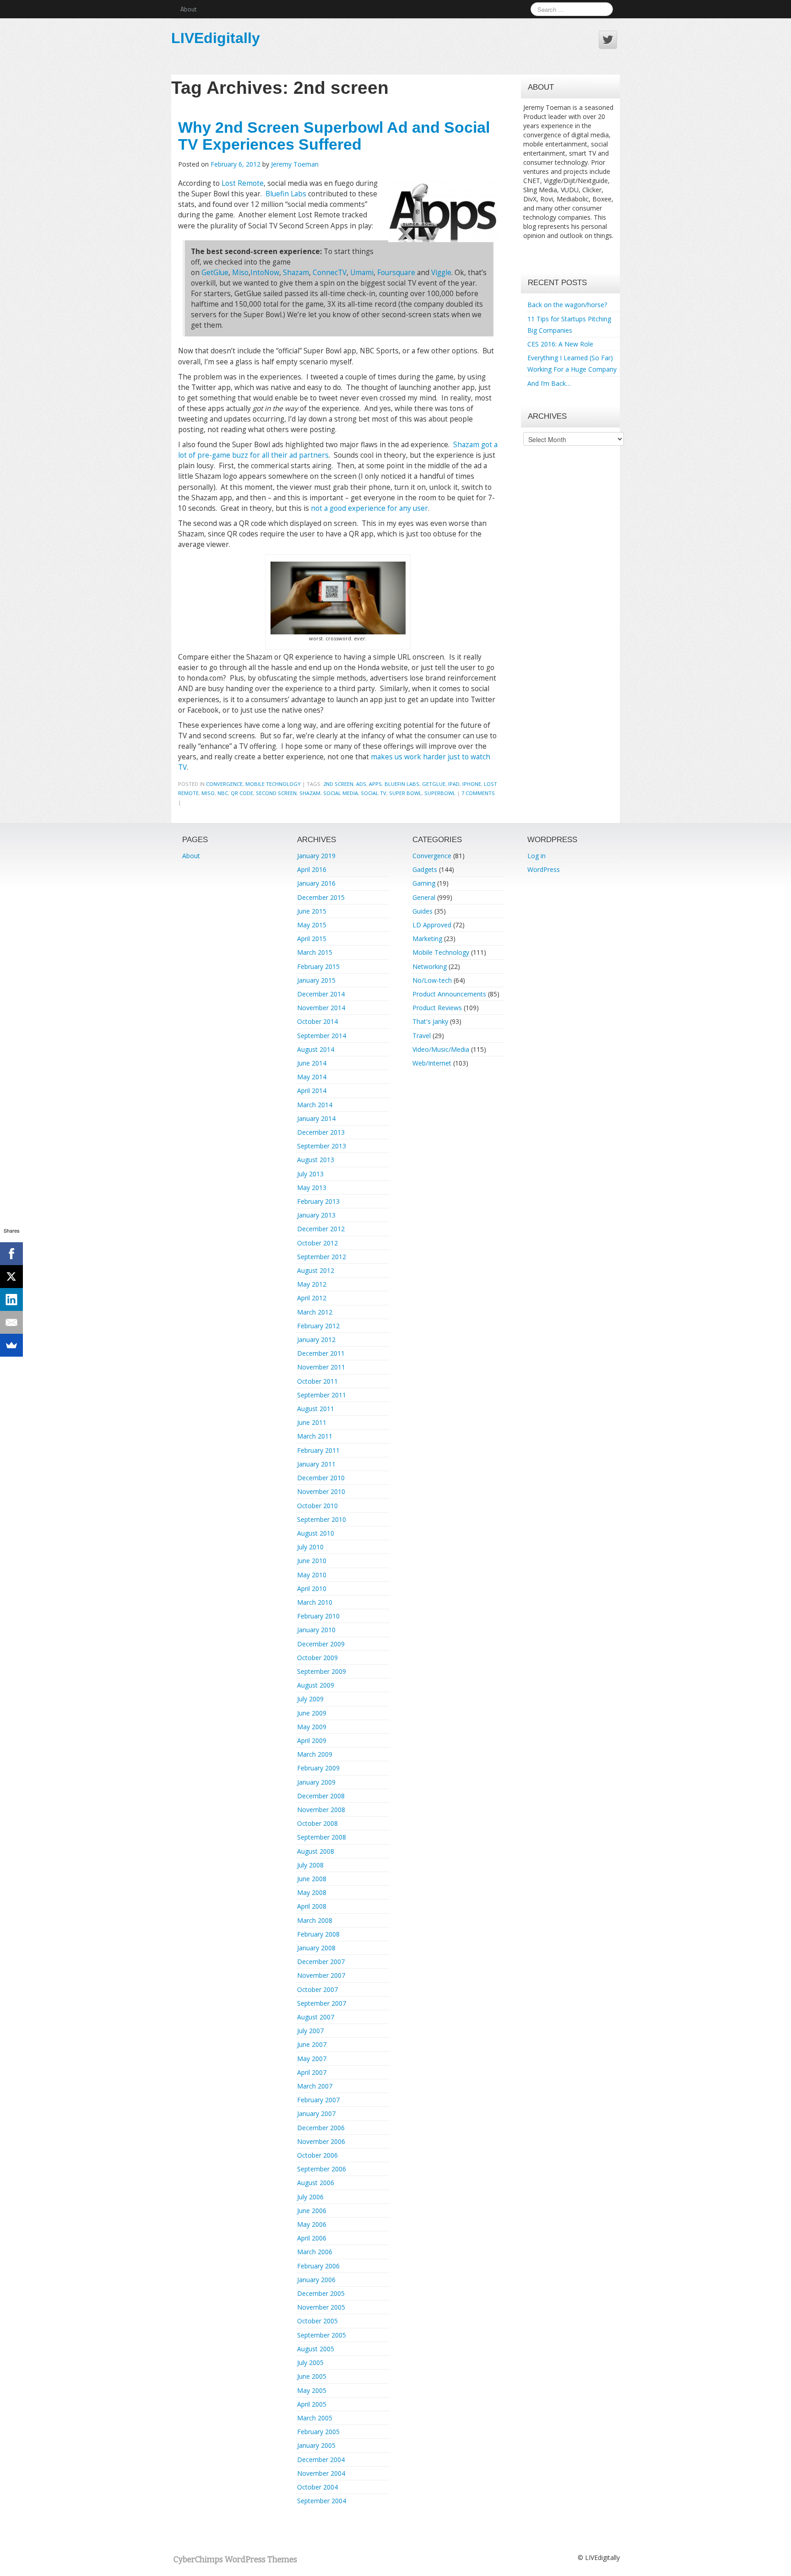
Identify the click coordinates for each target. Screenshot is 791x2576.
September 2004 (322, 2501)
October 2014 (317, 1021)
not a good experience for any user (369, 508)
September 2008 (322, 1837)
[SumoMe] (11, 1345)
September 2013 (322, 1146)
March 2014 (315, 1105)
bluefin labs (402, 784)
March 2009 (315, 1754)
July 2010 (310, 1547)
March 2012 (315, 1312)
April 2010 (312, 1588)
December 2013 (321, 1132)
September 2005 (322, 2335)
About (188, 9)
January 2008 (316, 1948)
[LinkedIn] (11, 1299)
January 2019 (316, 856)
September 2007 (322, 2003)
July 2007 (310, 2031)
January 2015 (316, 980)
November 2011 (321, 1367)
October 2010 (317, 1506)
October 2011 (317, 1381)
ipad (454, 784)
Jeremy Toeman (295, 164)
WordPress (544, 869)
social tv (374, 793)
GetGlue (215, 273)
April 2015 (312, 939)
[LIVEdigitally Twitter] (608, 40)
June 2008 (312, 1879)
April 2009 (312, 1740)
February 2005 (318, 2432)
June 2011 (312, 1422)
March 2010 (315, 1602)
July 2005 (310, 2362)
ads (361, 784)
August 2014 (316, 1049)
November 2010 (321, 1491)
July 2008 (310, 1865)
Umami (362, 273)
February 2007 (318, 2100)
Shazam (296, 273)
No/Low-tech (432, 980)
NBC (223, 793)
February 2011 (318, 1450)
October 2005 (317, 2321)
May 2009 (312, 1727)
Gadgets (425, 869)
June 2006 (312, 2211)
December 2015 (321, 897)
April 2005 (312, 2404)
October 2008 (317, 1823)
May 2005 (312, 2390)
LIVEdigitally (216, 38)
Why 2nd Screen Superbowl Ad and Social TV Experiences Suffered (334, 136)
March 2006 (315, 2252)
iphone (472, 784)
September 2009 (322, 1671)
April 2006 (312, 2238)
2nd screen (338, 784)
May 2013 (312, 1188)
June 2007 (312, 2044)
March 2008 (315, 1920)
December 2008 (321, 1796)
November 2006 (321, 2141)
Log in (536, 856)
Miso (240, 273)
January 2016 (316, 883)
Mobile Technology (273, 784)
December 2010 (321, 1478)
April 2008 (312, 1906)
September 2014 (322, 1036)
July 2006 (310, 2197)
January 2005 (316, 2445)
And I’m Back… (549, 383)
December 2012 (321, 1229)
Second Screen (276, 793)
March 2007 (315, 2086)
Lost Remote (243, 183)
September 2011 (322, 1395)
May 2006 (312, 2224)
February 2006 (318, 2266)
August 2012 (316, 1270)
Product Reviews (437, 1008)
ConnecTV (330, 273)
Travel (422, 1036)
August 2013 (316, 1160)
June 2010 (312, 1561)
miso (208, 793)
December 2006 (321, 2128)
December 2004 (321, 2460)
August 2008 (316, 1851)
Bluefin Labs (286, 194)
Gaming (424, 883)
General (424, 897)
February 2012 (318, 1326)
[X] (11, 1277)
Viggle (441, 273)
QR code (242, 793)
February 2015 (318, 966)
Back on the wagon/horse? (567, 305)
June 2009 (312, 1713)
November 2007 (321, 1975)
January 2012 (316, 1339)
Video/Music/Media (441, 1049)
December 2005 (321, 2293)
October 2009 (317, 1658)
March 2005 (315, 2418)
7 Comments (478, 793)
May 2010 (312, 1575)
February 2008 (318, 1934)
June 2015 (312, 911)
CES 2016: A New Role (560, 344)
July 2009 (310, 1699)
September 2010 (322, 1519)
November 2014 (321, 1008)
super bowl (405, 793)
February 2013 (318, 1201)
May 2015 (312, 925)
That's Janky (430, 1021)
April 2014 (312, 1090)
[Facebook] (11, 1254)
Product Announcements (449, 994)
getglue (434, 784)
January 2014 (316, 1118)
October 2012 (317, 1243)
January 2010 (316, 1630)
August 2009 (316, 1685)
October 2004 (317, 2487)
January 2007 (316, 2113)
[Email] (11, 1322)
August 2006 (316, 2183)
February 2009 (318, 1768)
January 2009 (316, 1782)
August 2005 (316, 2349)
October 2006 (317, 2155)
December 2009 (321, 1644)
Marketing (427, 939)
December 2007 (321, 1962)
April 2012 (312, 1298)
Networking (430, 966)
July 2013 (310, 1174)
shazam (310, 793)
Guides (423, 911)
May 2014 (312, 1077)
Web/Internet (432, 1063)
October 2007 (317, 1989)
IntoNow (265, 273)
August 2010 (316, 1533)
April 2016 (312, 869)
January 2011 (316, 1464)
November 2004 (321, 2473)
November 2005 (321, 2307)
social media (341, 793)
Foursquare (396, 273)
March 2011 (315, 1436)
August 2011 (316, 1409)
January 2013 (316, 1215)
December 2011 (321, 1353)
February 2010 (318, 1616)
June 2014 (312, 1063)
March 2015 (315, 952)
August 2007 (316, 2017)
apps (375, 784)
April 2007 (312, 2072)
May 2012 (312, 1284)
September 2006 (322, 2169)
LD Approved (432, 925)
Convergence (224, 784)
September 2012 (322, 1257)
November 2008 (321, 1810)
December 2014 (321, 994)
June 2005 (312, 2376)
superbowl (440, 793)
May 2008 (312, 1892)
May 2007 (312, 2059)
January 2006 (316, 2280)
